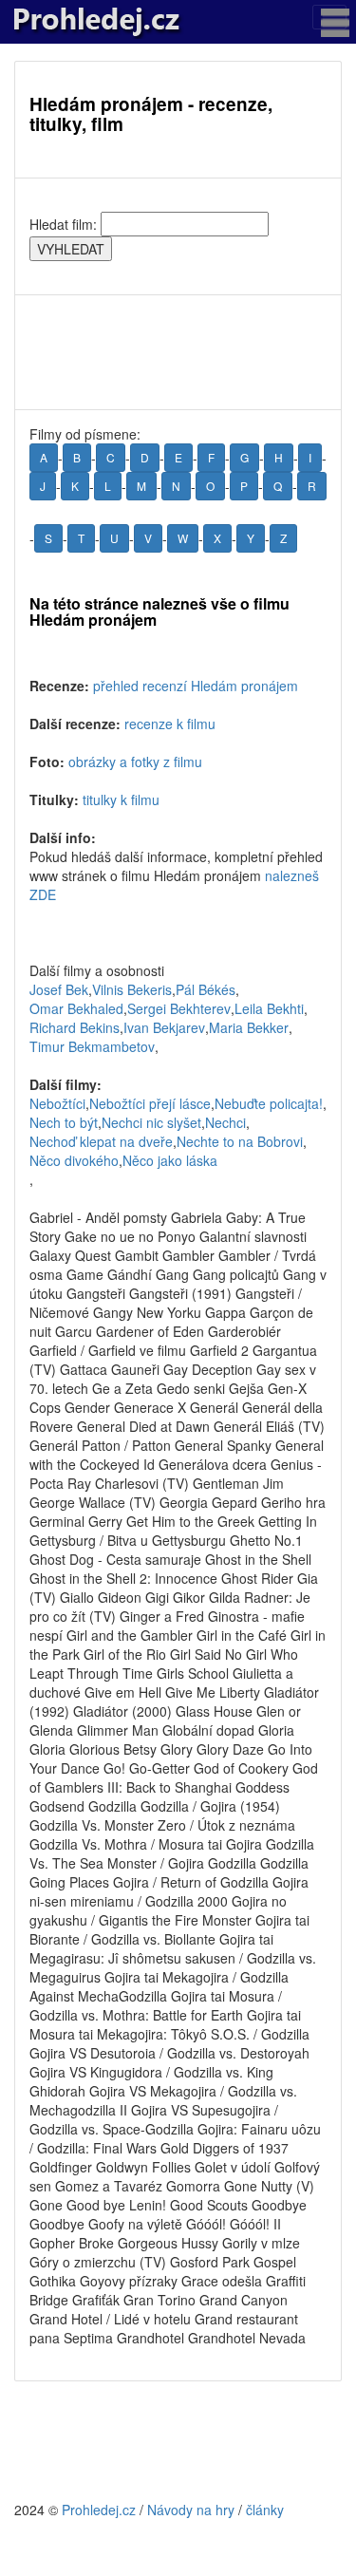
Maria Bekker (249, 1027)
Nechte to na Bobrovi (240, 1141)
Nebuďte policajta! (269, 1103)
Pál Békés (206, 989)
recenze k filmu (170, 724)
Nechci (225, 1122)
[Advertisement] (178, 352)
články (265, 2510)
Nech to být (64, 1122)
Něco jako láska (170, 1160)
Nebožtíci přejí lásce (150, 1103)
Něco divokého (74, 1160)
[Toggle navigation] (329, 17)
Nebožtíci (57, 1103)
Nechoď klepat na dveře (101, 1141)
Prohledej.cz (99, 2510)
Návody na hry (191, 2510)
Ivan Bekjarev (164, 1027)
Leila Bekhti (269, 1008)
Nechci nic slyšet (151, 1122)
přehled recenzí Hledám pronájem (196, 686)
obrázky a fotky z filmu (135, 762)
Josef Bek (59, 989)
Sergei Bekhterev (179, 1008)
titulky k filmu (121, 799)
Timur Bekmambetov (92, 1046)
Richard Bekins (75, 1027)
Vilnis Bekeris (132, 989)
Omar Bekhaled (76, 1008)
